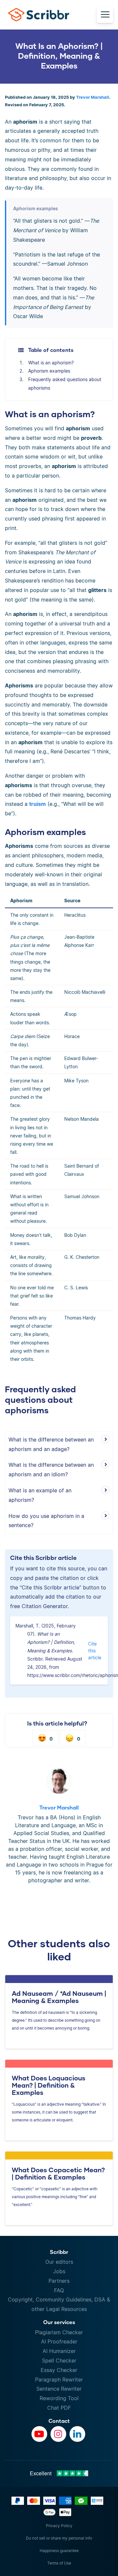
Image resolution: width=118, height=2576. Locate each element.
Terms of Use (59, 2563)
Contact (59, 2421)
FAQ (59, 2290)
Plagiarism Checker (59, 2332)
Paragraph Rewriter (59, 2380)
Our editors (59, 2262)
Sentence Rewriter (59, 2389)
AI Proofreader (59, 2341)
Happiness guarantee (59, 2551)
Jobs (59, 2271)
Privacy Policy (59, 2526)
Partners (59, 2281)
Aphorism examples (49, 371)
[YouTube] (39, 2434)
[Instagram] (58, 2434)
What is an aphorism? (51, 363)
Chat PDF (59, 2408)
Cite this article (95, 1651)
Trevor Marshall (93, 97)
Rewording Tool (59, 2398)
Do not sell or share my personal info (59, 2538)
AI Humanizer (59, 2351)
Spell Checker (59, 2361)
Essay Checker (59, 2370)
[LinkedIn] (77, 2434)
